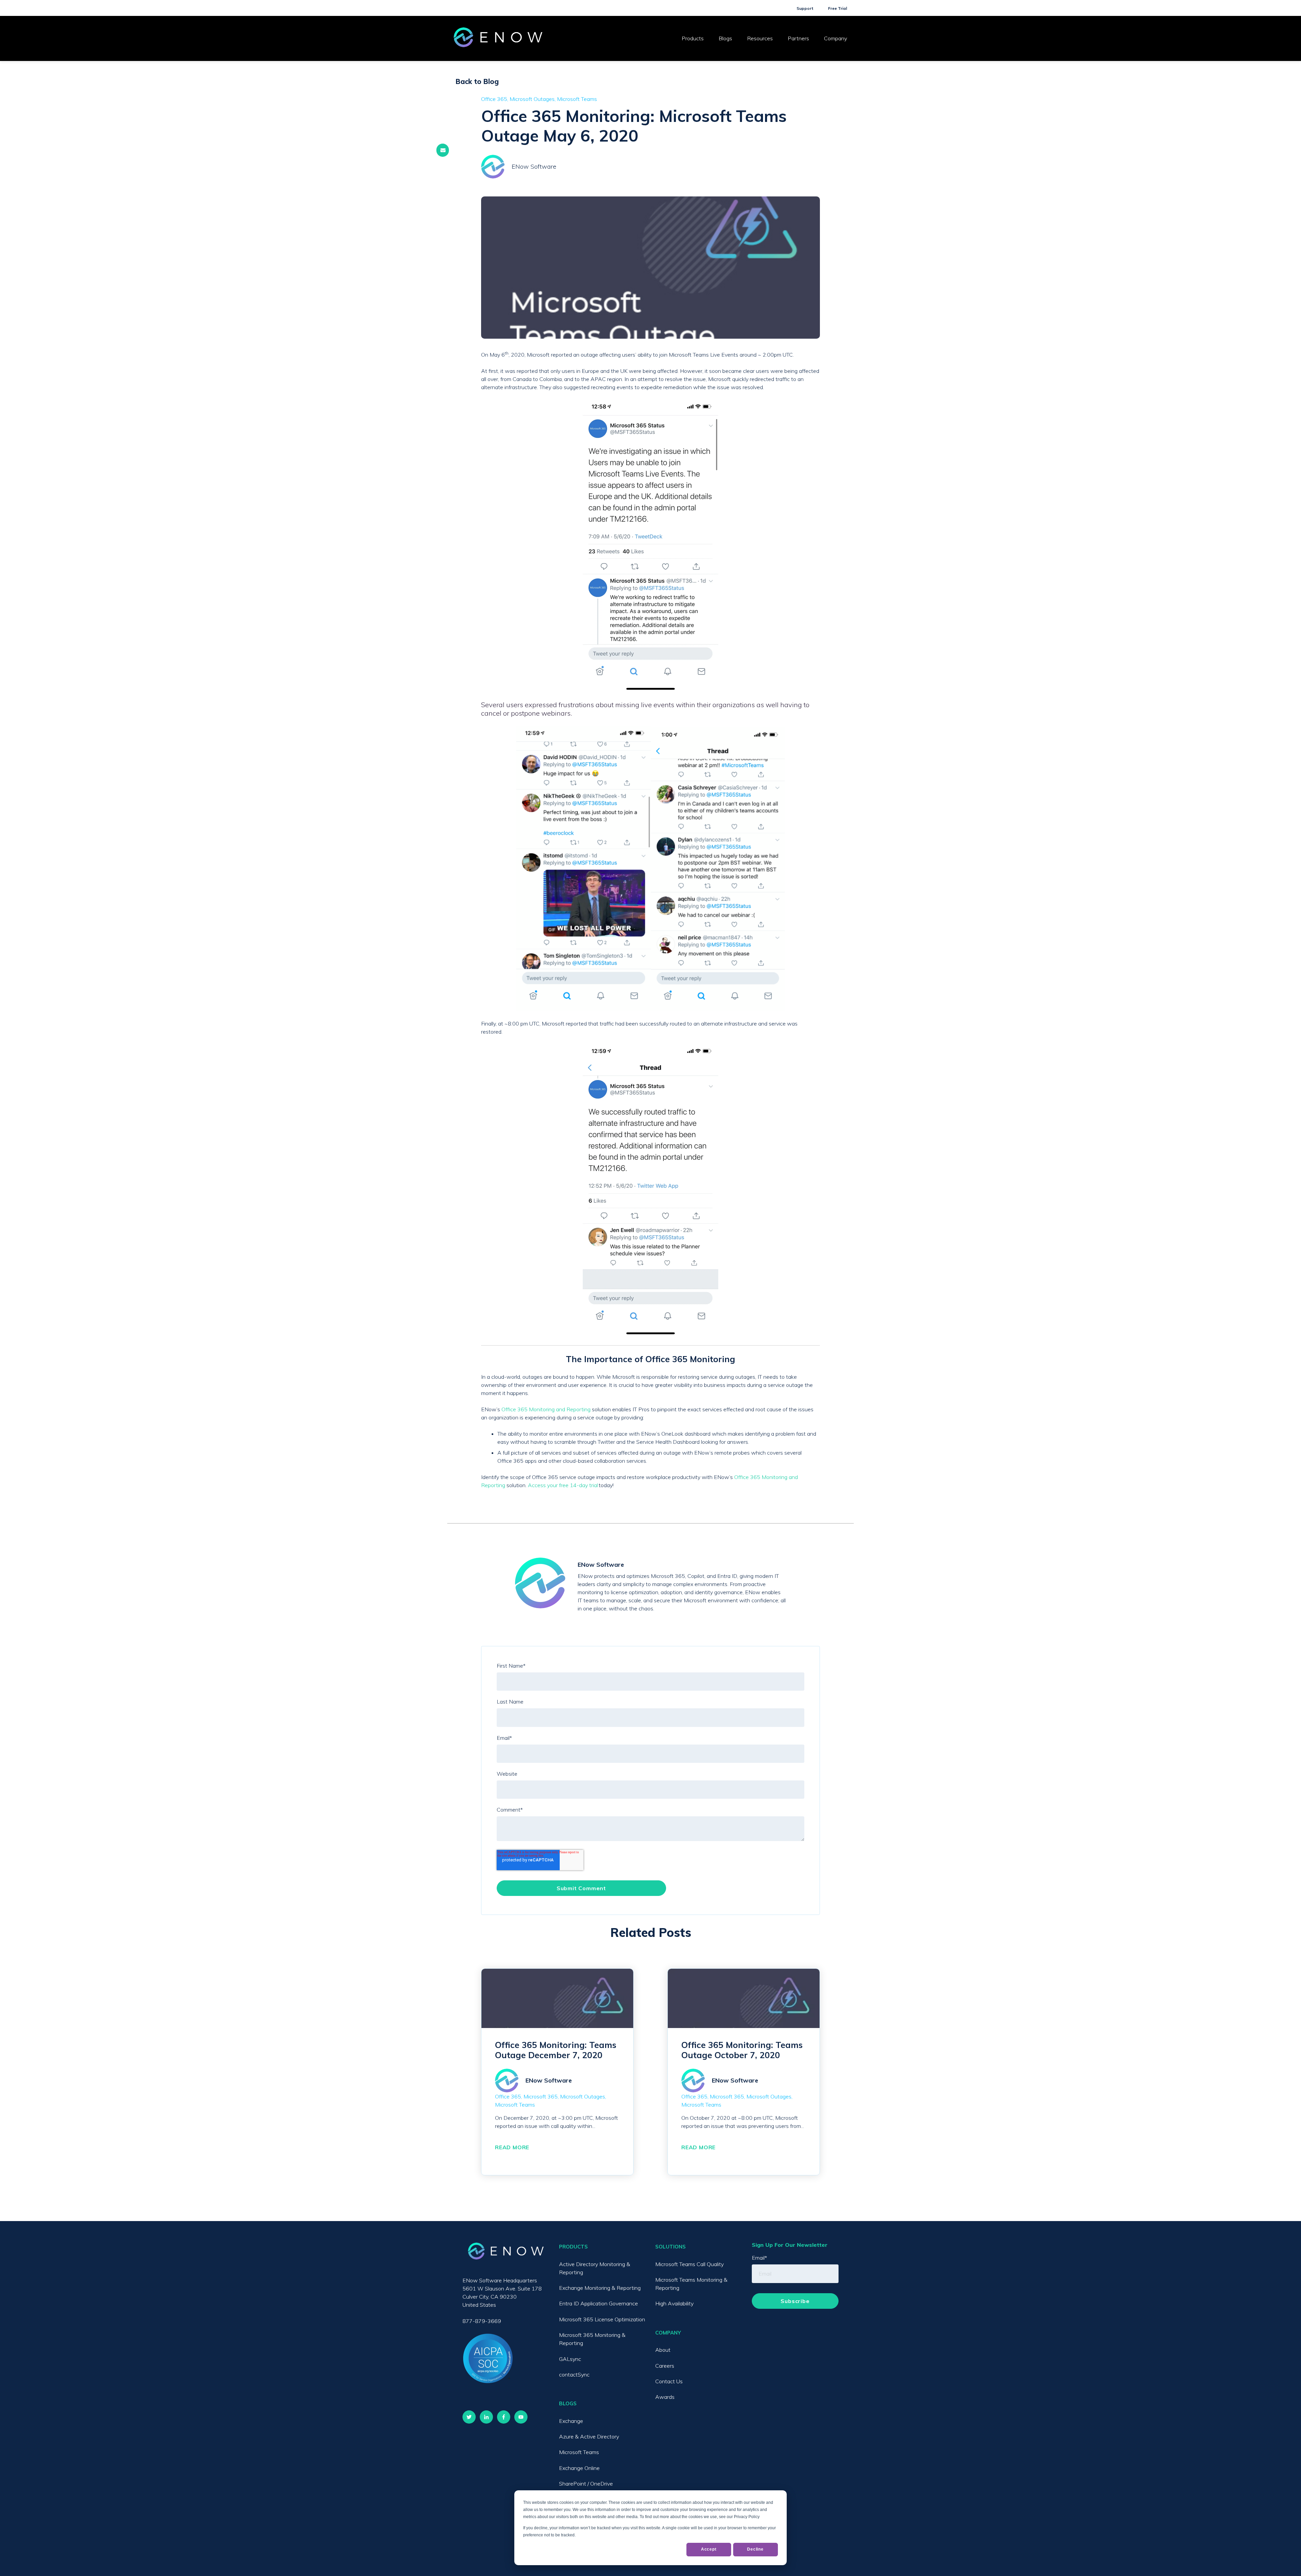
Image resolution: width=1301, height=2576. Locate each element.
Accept (709, 2549)
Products (693, 38)
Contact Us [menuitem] (669, 2381)
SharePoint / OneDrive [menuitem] (586, 2484)
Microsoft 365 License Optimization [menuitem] (602, 2319)
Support (805, 8)
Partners (798, 38)
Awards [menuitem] (665, 2397)
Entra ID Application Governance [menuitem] (598, 2303)
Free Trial (838, 8)
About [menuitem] (663, 2350)
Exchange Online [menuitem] (579, 2468)
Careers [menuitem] (665, 2366)
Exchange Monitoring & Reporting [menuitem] (600, 2288)
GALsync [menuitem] (570, 2359)
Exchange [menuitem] (571, 2421)
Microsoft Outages (532, 99)
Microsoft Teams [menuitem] (579, 2452)
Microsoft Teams (577, 99)
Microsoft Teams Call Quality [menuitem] (689, 2264)
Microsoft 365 (541, 2096)
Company (835, 38)
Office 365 (494, 99)
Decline (755, 2549)
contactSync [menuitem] (574, 2374)
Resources (760, 38)
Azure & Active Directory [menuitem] (589, 2436)
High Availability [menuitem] (674, 2303)
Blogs (725, 38)
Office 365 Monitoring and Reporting (546, 1409)
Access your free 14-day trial (563, 1485)
